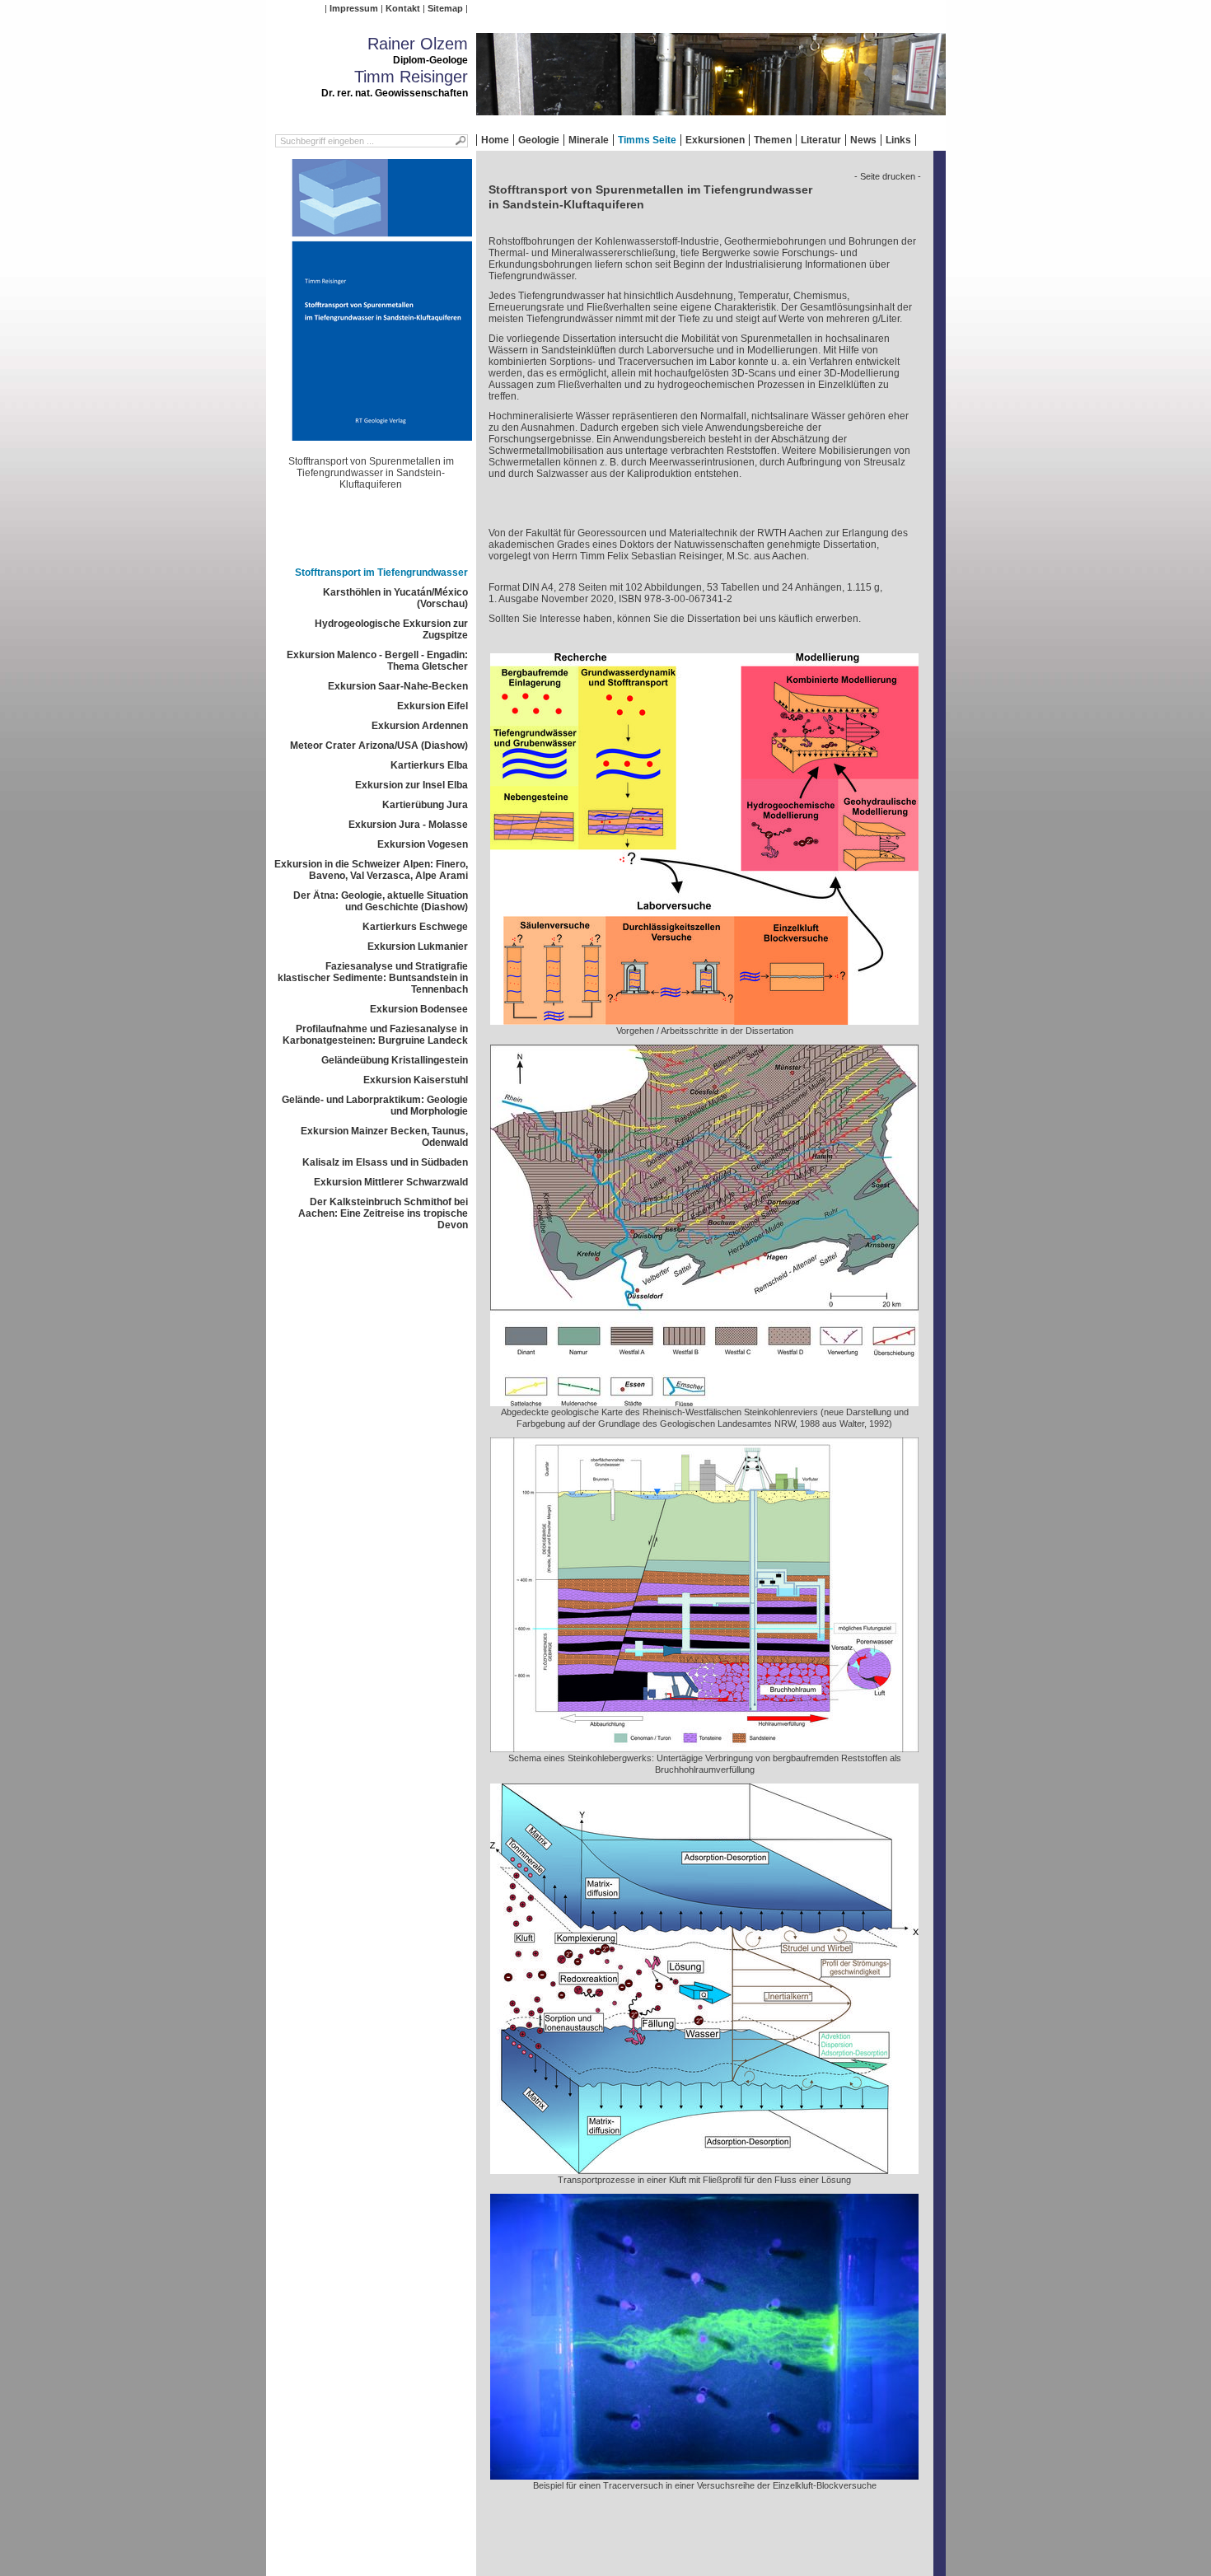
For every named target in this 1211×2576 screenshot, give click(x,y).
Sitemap (445, 8)
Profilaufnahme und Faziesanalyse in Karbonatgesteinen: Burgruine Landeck (375, 1035)
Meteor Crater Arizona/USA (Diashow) (379, 746)
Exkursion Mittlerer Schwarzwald (391, 1182)
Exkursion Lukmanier (418, 947)
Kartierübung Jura (425, 805)
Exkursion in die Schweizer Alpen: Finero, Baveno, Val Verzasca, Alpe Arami (371, 870)
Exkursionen (715, 140)
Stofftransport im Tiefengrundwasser (381, 573)
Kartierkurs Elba (429, 765)
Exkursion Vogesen (423, 844)
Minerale (589, 140)
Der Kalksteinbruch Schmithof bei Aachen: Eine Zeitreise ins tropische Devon (383, 1213)
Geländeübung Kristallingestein (395, 1060)
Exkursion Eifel (432, 706)
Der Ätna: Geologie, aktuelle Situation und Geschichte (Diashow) (381, 901)
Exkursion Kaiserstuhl (416, 1080)
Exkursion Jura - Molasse (408, 825)
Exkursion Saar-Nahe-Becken (398, 686)
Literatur (821, 140)
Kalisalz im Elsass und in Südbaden (385, 1162)
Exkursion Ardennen (420, 726)
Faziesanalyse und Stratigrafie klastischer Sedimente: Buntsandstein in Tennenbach (373, 978)
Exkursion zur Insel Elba (411, 785)
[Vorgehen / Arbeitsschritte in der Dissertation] (704, 1019)
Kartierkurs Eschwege (415, 927)
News (863, 140)
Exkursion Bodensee (419, 1009)
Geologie (539, 140)
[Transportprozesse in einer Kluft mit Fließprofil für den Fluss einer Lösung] (704, 2168)
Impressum (354, 8)
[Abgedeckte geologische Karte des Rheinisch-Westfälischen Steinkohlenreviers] (704, 1400)
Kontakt (403, 8)
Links (898, 140)
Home (495, 140)
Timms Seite (647, 140)
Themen (773, 140)
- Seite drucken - (888, 176)
